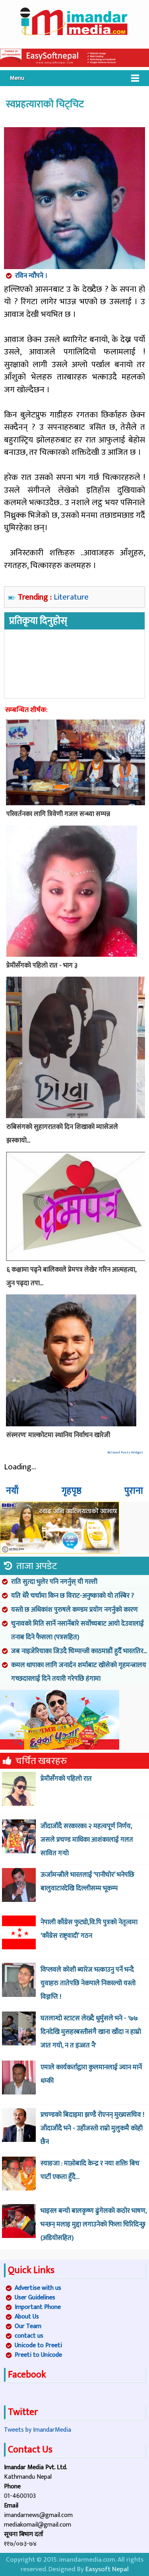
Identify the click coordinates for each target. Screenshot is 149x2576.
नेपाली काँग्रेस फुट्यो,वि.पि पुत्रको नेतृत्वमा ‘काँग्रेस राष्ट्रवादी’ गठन (89, 1929)
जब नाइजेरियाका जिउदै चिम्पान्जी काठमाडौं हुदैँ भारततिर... (79, 1651)
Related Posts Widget (125, 1452)
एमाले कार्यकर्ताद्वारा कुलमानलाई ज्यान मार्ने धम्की (91, 2074)
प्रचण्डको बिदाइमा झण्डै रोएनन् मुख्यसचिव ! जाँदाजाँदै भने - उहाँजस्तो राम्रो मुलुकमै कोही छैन (92, 2128)
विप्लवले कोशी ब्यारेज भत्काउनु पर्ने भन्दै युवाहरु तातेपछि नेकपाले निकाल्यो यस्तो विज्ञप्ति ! (88, 1983)
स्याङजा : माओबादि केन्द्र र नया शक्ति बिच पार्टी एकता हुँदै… (90, 2170)
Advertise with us (38, 2288)
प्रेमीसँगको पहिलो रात (66, 1779)
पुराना (134, 1491)
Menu (17, 78)
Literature (71, 597)
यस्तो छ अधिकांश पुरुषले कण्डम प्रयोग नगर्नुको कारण (74, 1610)
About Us (27, 2317)
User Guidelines (35, 2298)
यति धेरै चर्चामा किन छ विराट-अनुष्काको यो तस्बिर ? (73, 1596)
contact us (29, 2336)
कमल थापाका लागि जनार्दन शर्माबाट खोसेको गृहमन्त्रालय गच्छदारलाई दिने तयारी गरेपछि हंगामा (79, 1672)
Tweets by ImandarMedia (38, 2430)
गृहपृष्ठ (72, 1491)
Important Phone (38, 2307)
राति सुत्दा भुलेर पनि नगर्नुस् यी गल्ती (54, 1582)
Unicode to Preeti (38, 2345)
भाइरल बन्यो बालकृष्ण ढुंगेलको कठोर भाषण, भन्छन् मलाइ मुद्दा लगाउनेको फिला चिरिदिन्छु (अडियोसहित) (94, 2224)
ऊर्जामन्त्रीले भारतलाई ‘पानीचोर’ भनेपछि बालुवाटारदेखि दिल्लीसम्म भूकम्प (87, 1882)
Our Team (28, 2326)
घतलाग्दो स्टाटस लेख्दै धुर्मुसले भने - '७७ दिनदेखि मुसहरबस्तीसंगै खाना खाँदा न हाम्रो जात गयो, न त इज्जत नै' (91, 2032)
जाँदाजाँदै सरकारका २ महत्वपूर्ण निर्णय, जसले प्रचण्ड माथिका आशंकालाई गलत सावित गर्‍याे (87, 1840)
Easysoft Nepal (107, 2569)
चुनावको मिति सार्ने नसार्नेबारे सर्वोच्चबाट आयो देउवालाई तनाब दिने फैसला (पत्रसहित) (77, 1630)
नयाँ (12, 1491)
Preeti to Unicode (38, 2355)
